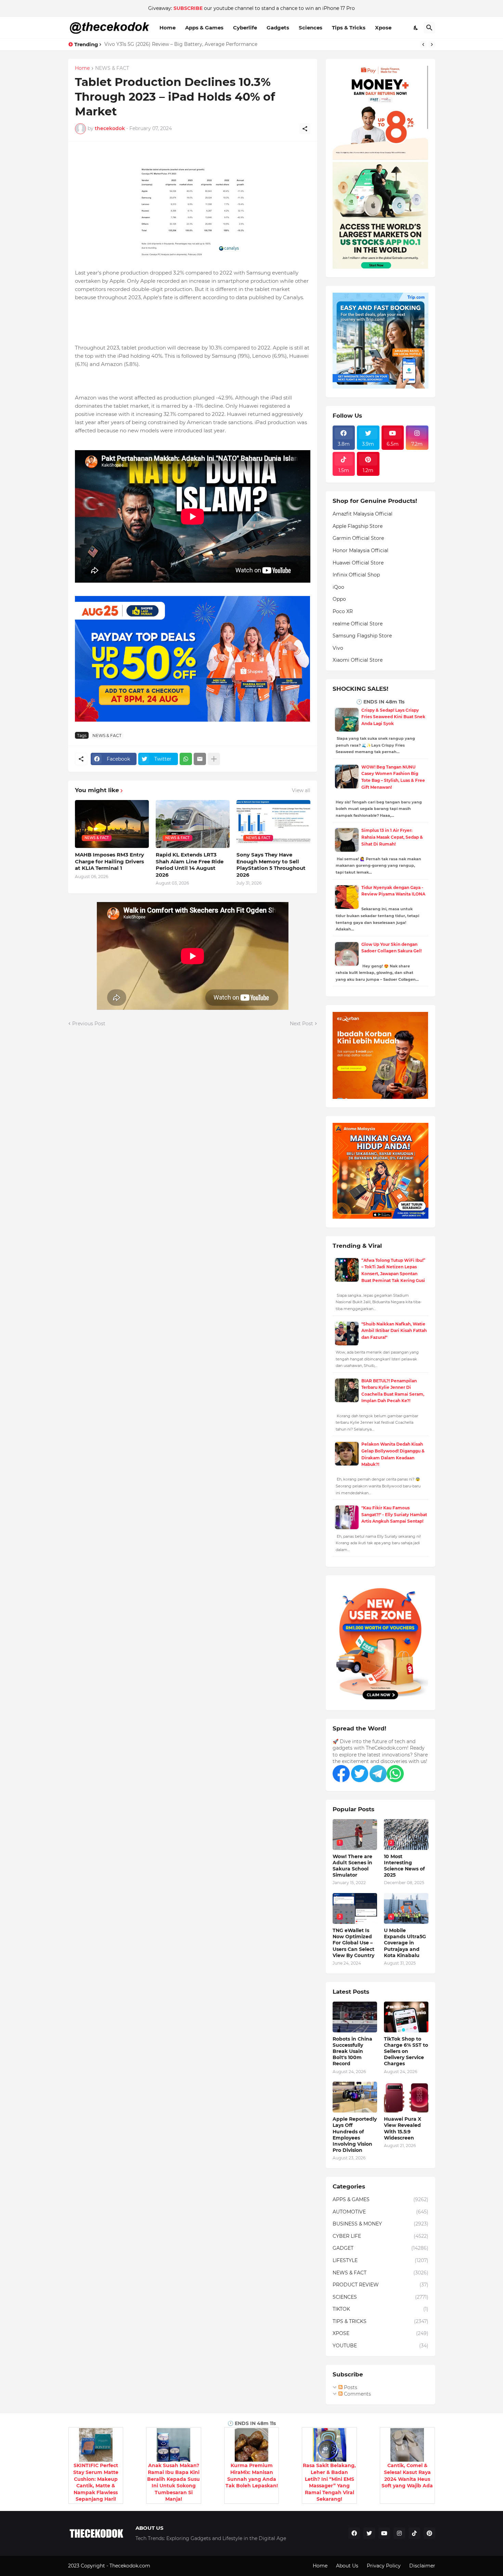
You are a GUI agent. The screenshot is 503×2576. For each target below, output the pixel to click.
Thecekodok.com (131, 2566)
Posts (350, 2387)
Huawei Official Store (358, 563)
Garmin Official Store (358, 538)
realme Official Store (358, 624)
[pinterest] (429, 2533)
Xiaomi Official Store (358, 660)
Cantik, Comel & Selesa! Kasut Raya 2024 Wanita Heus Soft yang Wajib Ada (407, 2476)
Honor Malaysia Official (360, 550)
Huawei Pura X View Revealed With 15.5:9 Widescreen (403, 2128)
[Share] (305, 129)
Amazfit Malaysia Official (363, 514)
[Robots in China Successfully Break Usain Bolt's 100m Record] (355, 2017)
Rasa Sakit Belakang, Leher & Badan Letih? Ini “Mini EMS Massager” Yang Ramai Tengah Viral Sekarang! (329, 2482)
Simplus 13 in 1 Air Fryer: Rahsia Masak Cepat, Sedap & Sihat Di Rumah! (392, 837)
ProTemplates (168, 2566)
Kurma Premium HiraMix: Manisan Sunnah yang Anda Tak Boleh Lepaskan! (252, 2476)
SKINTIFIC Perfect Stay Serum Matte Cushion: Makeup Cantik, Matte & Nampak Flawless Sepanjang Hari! (96, 2482)
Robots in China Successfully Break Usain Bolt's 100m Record (352, 2051)
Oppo (339, 599)
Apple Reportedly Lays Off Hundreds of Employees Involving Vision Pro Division (355, 2135)
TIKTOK (381, 2309)
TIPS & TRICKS (381, 2321)
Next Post (301, 1024)
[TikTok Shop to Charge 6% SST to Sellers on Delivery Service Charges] (406, 2017)
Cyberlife (245, 28)
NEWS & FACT (112, 68)
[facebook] (354, 2533)
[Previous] (423, 45)
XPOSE (381, 2333)
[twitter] (369, 2533)
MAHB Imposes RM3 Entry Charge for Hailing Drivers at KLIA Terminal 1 (109, 861)
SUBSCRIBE (188, 8)
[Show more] (214, 759)
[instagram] (399, 2533)
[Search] (429, 28)
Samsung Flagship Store (362, 636)
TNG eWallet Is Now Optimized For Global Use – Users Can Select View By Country (353, 1943)
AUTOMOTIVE (381, 2212)
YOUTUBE (381, 2346)
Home (167, 28)
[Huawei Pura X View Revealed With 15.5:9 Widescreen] (406, 2097)
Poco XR (343, 611)
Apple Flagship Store (358, 526)
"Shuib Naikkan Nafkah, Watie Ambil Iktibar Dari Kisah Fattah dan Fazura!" (394, 1331)
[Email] (200, 759)
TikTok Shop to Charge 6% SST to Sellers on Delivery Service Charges (406, 2051)
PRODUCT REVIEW (381, 2285)
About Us (347, 2566)
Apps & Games (204, 28)
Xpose (383, 28)
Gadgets (278, 28)
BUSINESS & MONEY (381, 2224)
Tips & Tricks (349, 28)
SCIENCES (381, 2297)
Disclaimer (422, 2566)
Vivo (338, 648)
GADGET (381, 2248)
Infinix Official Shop (356, 575)
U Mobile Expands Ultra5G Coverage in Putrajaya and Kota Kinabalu (405, 1943)
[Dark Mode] (416, 28)
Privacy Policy (384, 2566)
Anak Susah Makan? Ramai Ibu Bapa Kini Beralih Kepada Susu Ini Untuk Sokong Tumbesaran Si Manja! (173, 2482)
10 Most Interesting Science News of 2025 (404, 1866)
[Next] (432, 45)
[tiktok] (414, 2533)
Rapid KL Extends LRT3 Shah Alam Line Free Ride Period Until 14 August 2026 (190, 865)
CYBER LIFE (381, 2236)
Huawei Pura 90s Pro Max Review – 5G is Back (159, 44)
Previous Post (89, 1024)
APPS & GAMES (381, 2199)
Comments (357, 2394)
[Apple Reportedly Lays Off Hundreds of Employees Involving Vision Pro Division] (355, 2097)
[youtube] (384, 2533)
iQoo (338, 587)
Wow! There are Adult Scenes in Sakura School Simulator (352, 1866)
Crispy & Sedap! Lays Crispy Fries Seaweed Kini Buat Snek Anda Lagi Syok (393, 717)
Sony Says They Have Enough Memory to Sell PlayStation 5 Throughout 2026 (271, 865)
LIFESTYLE (381, 2260)
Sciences (311, 28)
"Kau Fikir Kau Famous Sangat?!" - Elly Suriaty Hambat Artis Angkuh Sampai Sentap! (394, 1514)
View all (301, 790)
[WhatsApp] (186, 759)
